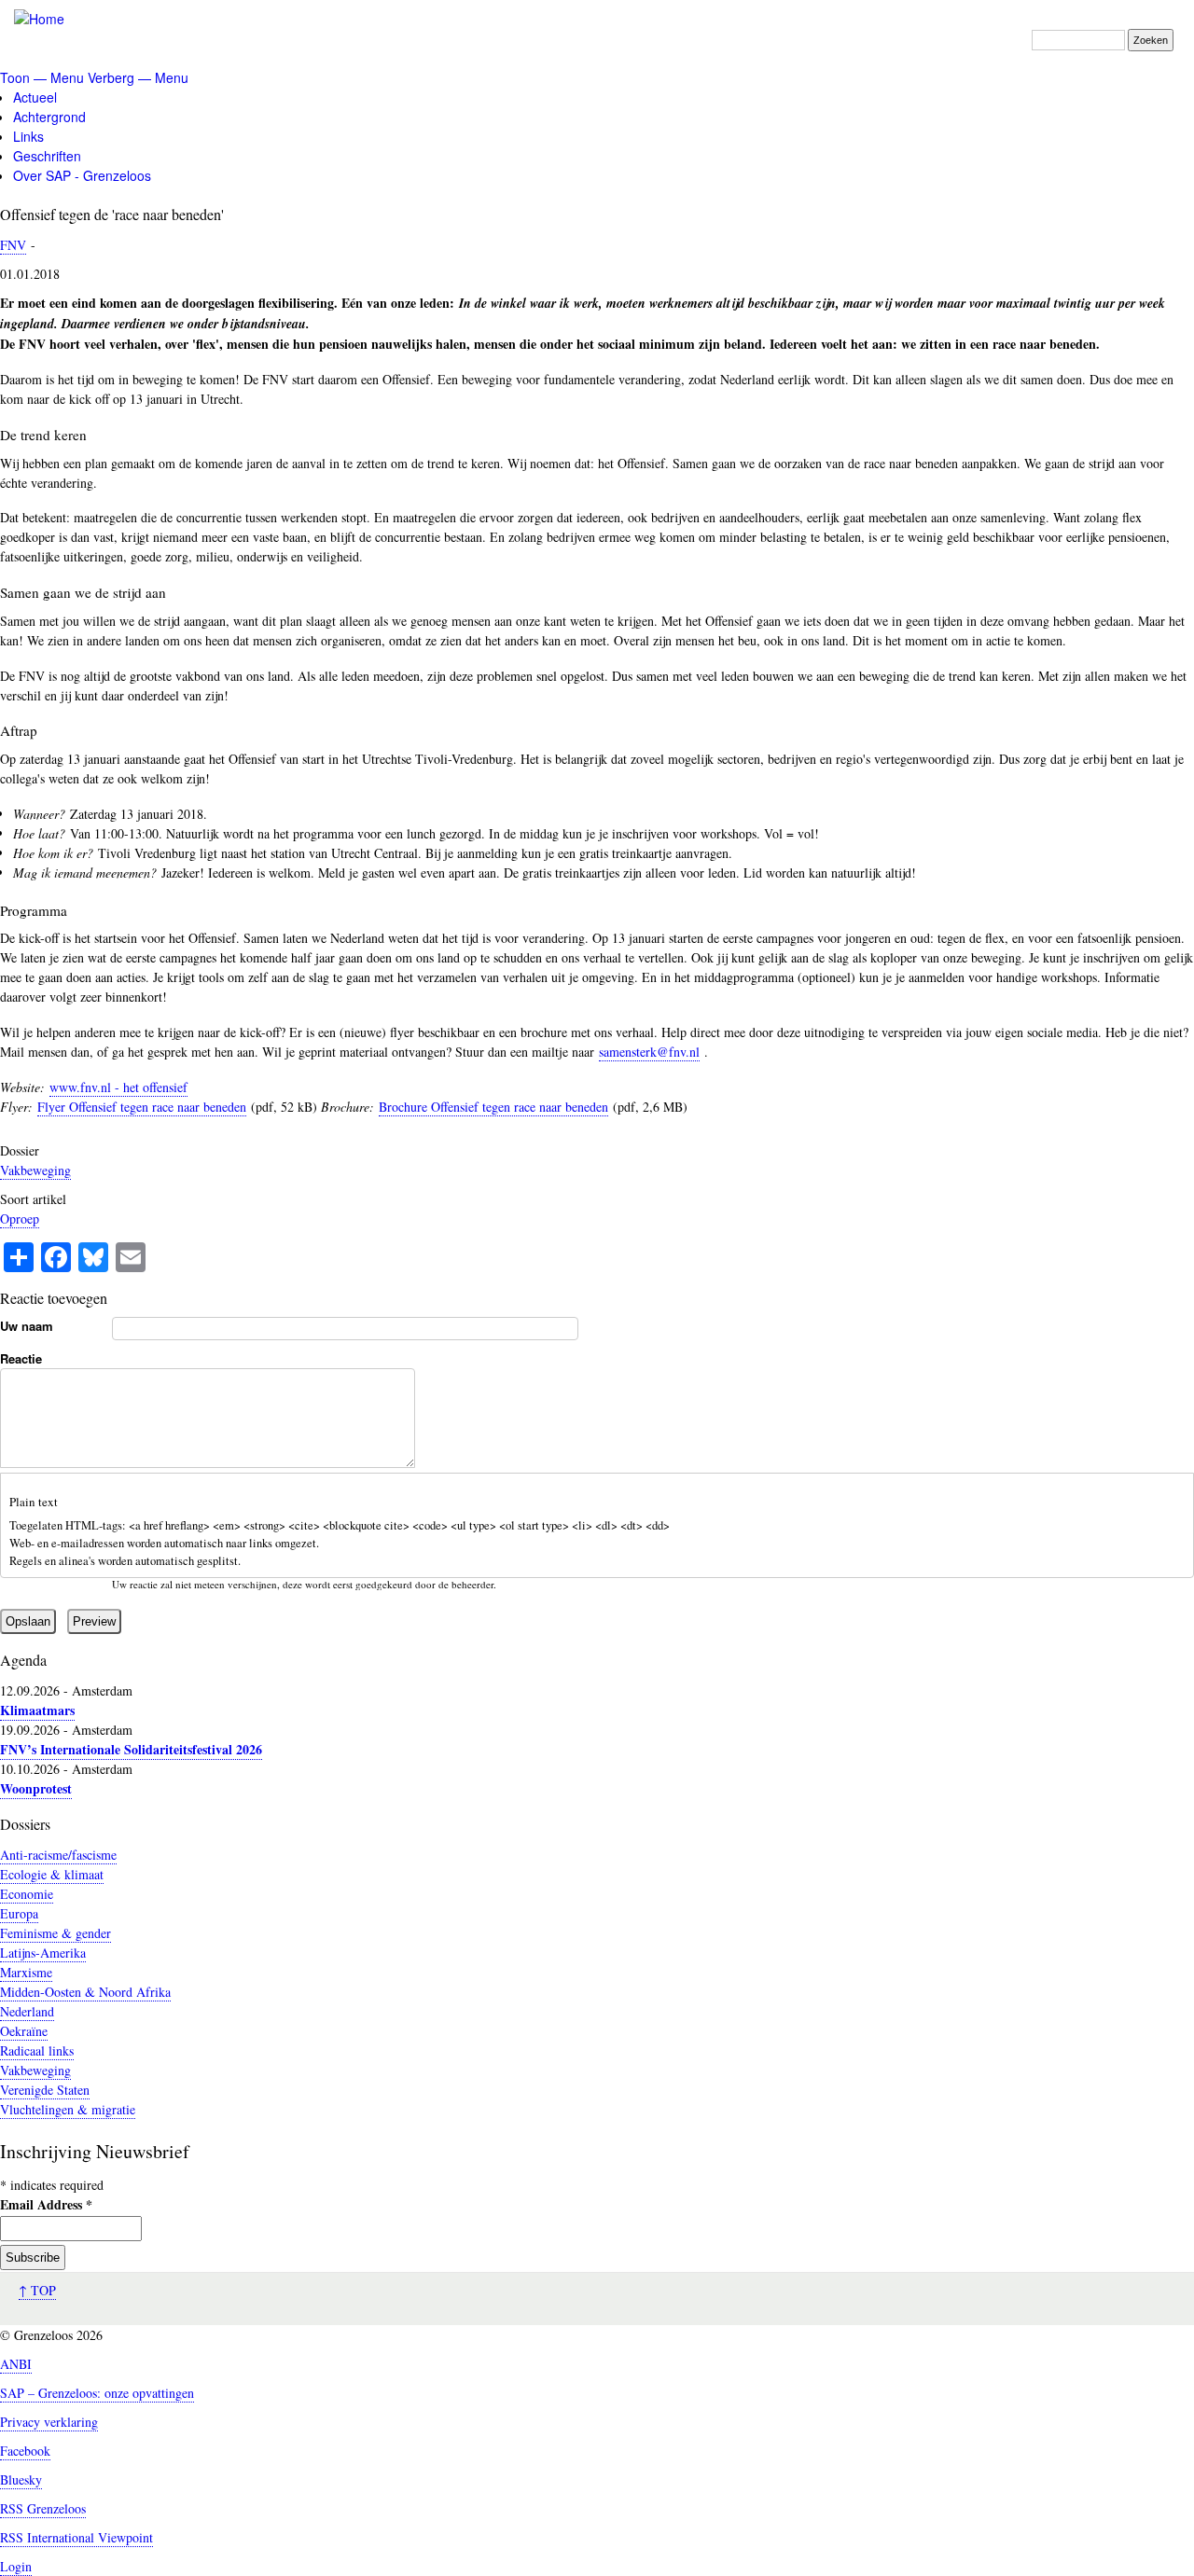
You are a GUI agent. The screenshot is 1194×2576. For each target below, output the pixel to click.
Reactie (21, 1358)
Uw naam (27, 1326)
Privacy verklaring (49, 2422)
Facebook (25, 2451)
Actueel (35, 97)
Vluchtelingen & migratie (68, 2109)
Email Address (46, 2204)
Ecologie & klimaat (52, 1874)
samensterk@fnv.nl (649, 1052)
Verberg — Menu (138, 77)
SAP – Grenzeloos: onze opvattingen (97, 2393)
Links (28, 136)
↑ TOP (37, 2290)
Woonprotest (36, 1788)
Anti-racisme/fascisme (58, 1855)
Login (16, 2566)
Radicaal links (37, 2050)
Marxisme (26, 1972)
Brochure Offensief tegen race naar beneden (493, 1107)
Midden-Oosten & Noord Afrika (85, 1992)
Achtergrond (49, 117)
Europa (19, 1913)
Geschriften (47, 156)
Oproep (20, 1219)
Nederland (27, 2011)
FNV (13, 245)
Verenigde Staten (45, 2090)
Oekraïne (24, 2031)
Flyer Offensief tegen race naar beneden (142, 1107)
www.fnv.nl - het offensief (118, 1087)
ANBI (16, 2364)
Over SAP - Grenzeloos (82, 175)
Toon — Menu (42, 77)
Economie (27, 1894)
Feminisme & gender (56, 1933)
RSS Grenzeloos (43, 2508)
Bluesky (21, 2479)
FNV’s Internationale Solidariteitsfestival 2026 (131, 1749)
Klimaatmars (37, 1710)
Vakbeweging (35, 1170)
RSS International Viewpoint (76, 2537)
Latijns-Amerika (43, 1953)
